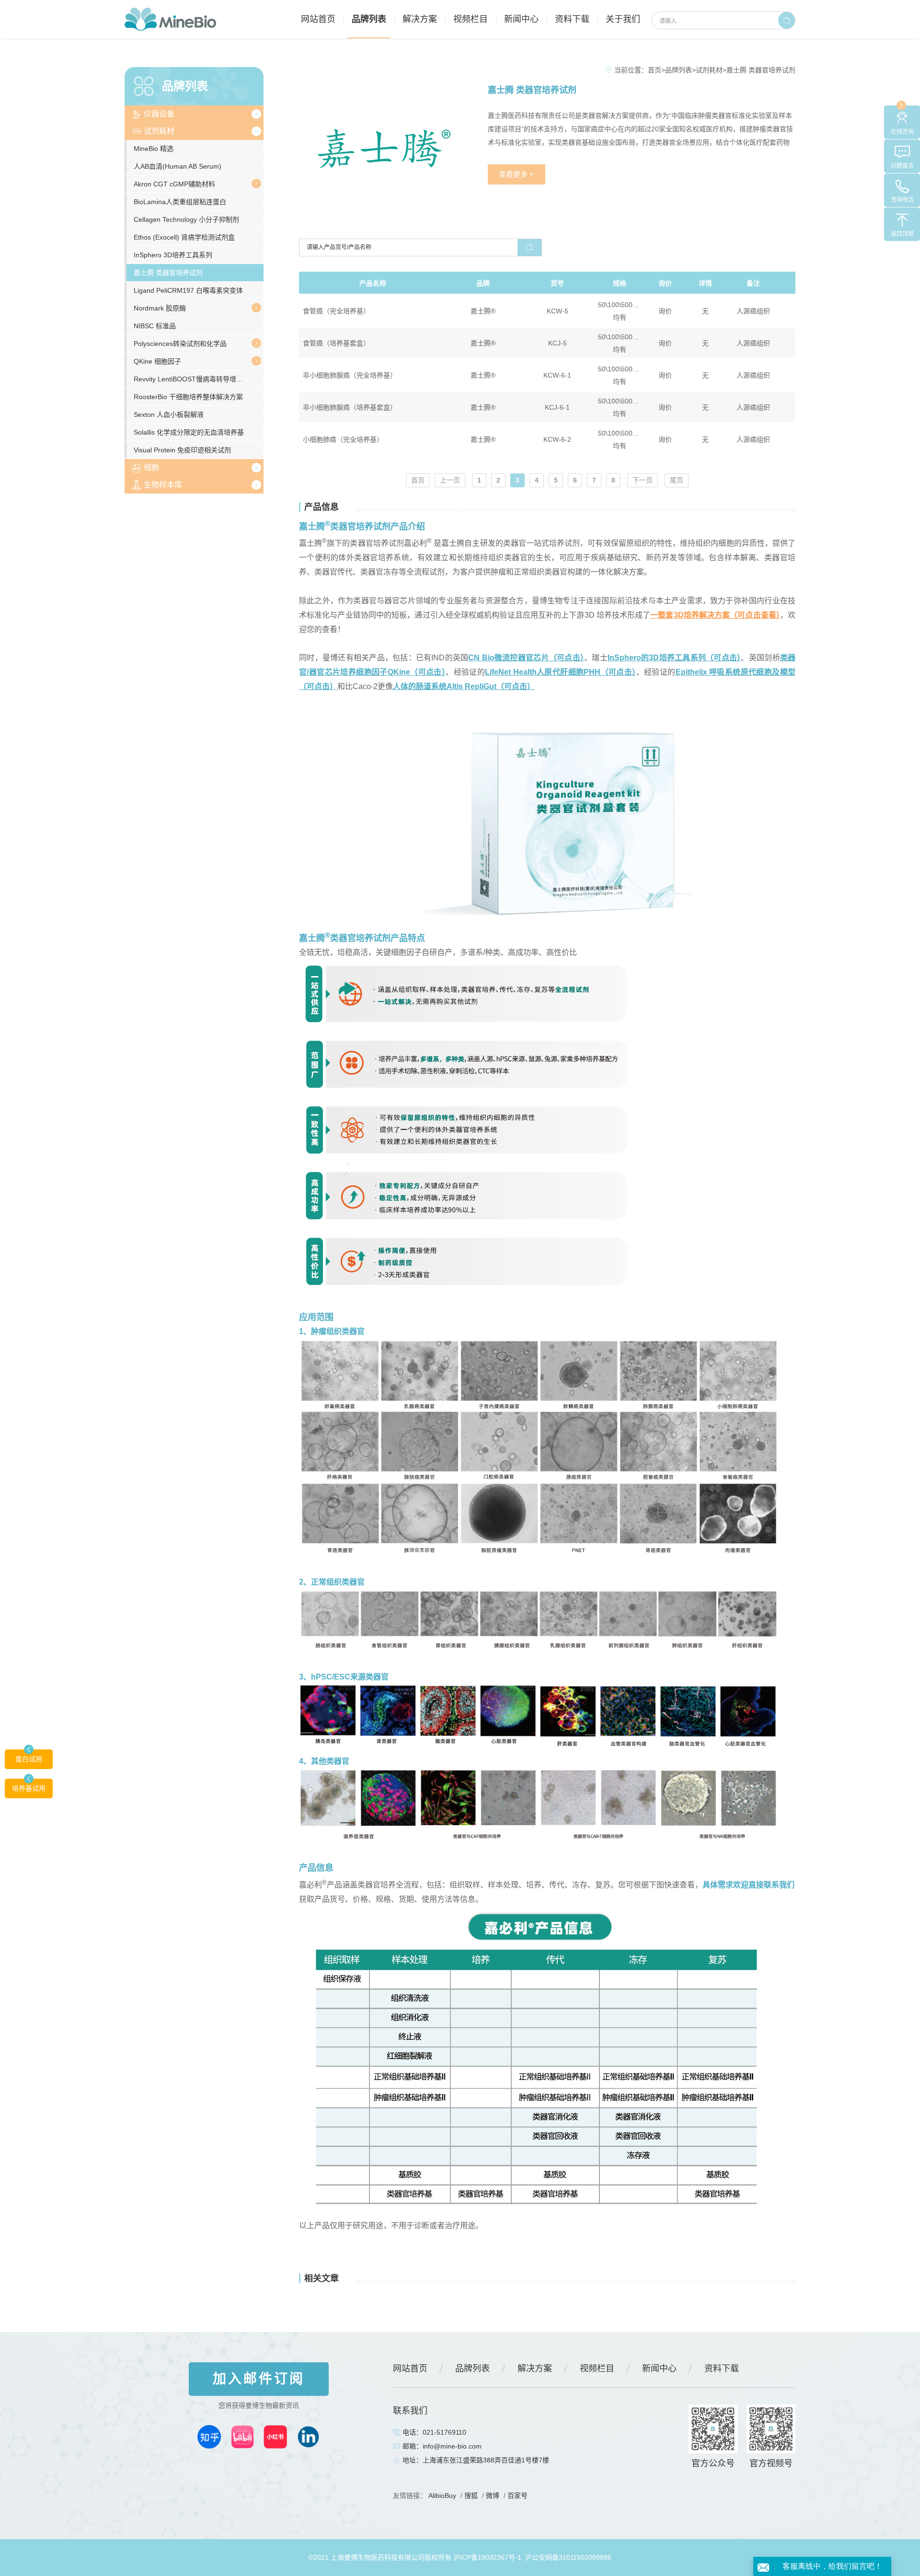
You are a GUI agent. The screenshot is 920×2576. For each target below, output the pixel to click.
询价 (665, 311)
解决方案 (420, 19)
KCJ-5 (558, 343)
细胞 (151, 467)
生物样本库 (163, 485)
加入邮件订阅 (259, 2379)
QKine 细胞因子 (157, 361)
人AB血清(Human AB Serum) (178, 166)
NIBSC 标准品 (155, 326)
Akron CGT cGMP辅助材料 (174, 184)
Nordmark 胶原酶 (160, 308)
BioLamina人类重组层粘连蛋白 (180, 202)
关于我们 (623, 19)
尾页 (677, 480)
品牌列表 (369, 19)
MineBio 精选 (154, 149)
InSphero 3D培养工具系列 (173, 255)
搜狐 (471, 2495)
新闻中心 (521, 19)
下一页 (643, 480)
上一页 (450, 480)
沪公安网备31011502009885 (568, 2557)
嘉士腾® (483, 311)
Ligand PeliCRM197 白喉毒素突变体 (188, 290)
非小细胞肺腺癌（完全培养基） (350, 375)
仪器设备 (159, 114)
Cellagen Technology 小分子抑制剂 (186, 219)
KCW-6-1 (557, 375)
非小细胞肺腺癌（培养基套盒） (350, 407)
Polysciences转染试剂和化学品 (180, 344)
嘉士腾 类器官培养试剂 (168, 273)
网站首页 (318, 19)
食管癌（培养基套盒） (336, 343)
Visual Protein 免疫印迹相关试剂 (182, 450)
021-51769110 (444, 2432)
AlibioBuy (442, 2495)
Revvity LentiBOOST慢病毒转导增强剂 (192, 379)
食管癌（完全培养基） (336, 311)
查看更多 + (516, 174)
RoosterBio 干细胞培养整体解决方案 (188, 397)
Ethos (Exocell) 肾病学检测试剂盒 (184, 237)
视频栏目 (471, 19)
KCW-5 (558, 311)
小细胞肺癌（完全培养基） (343, 439)
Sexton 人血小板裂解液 (169, 414)
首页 (655, 70)
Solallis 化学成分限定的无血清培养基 (189, 432)
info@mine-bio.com (452, 2446)
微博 (493, 2495)
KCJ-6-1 (557, 407)
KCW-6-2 (557, 439)
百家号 (517, 2495)
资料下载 (572, 19)
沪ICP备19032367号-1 (487, 2557)
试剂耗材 (159, 131)
